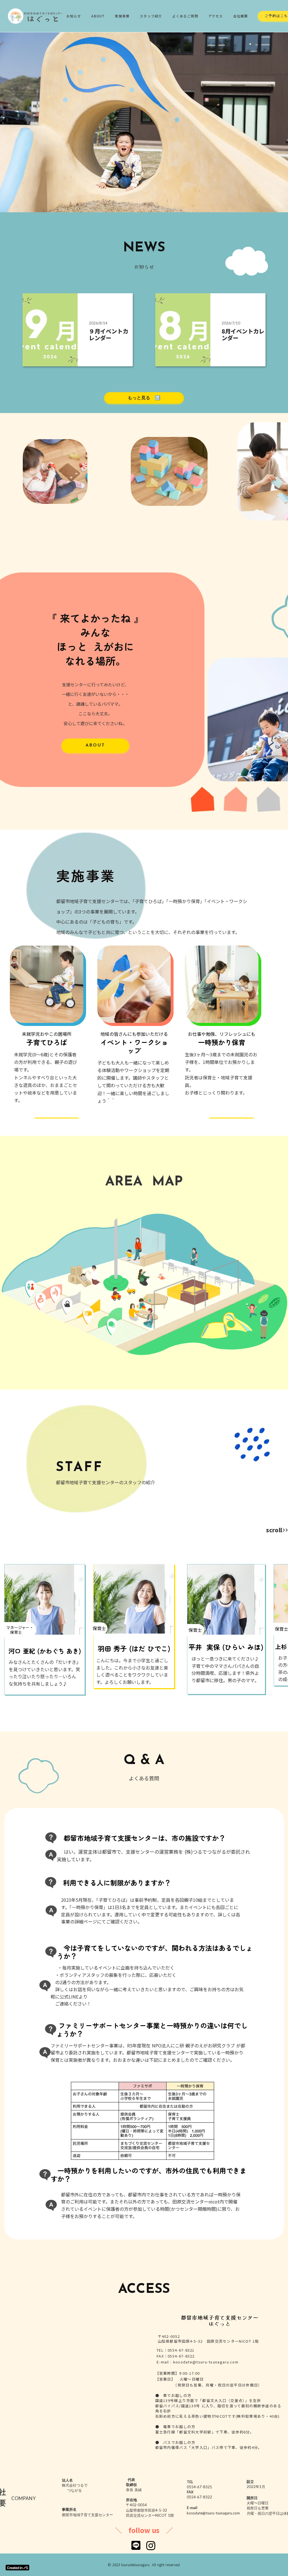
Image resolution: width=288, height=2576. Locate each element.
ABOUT (98, 16)
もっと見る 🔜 (144, 398)
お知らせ (74, 16)
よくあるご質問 (185, 16)
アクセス (216, 16)
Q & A (144, 1761)
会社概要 (241, 16)
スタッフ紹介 (151, 16)
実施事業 (122, 16)
